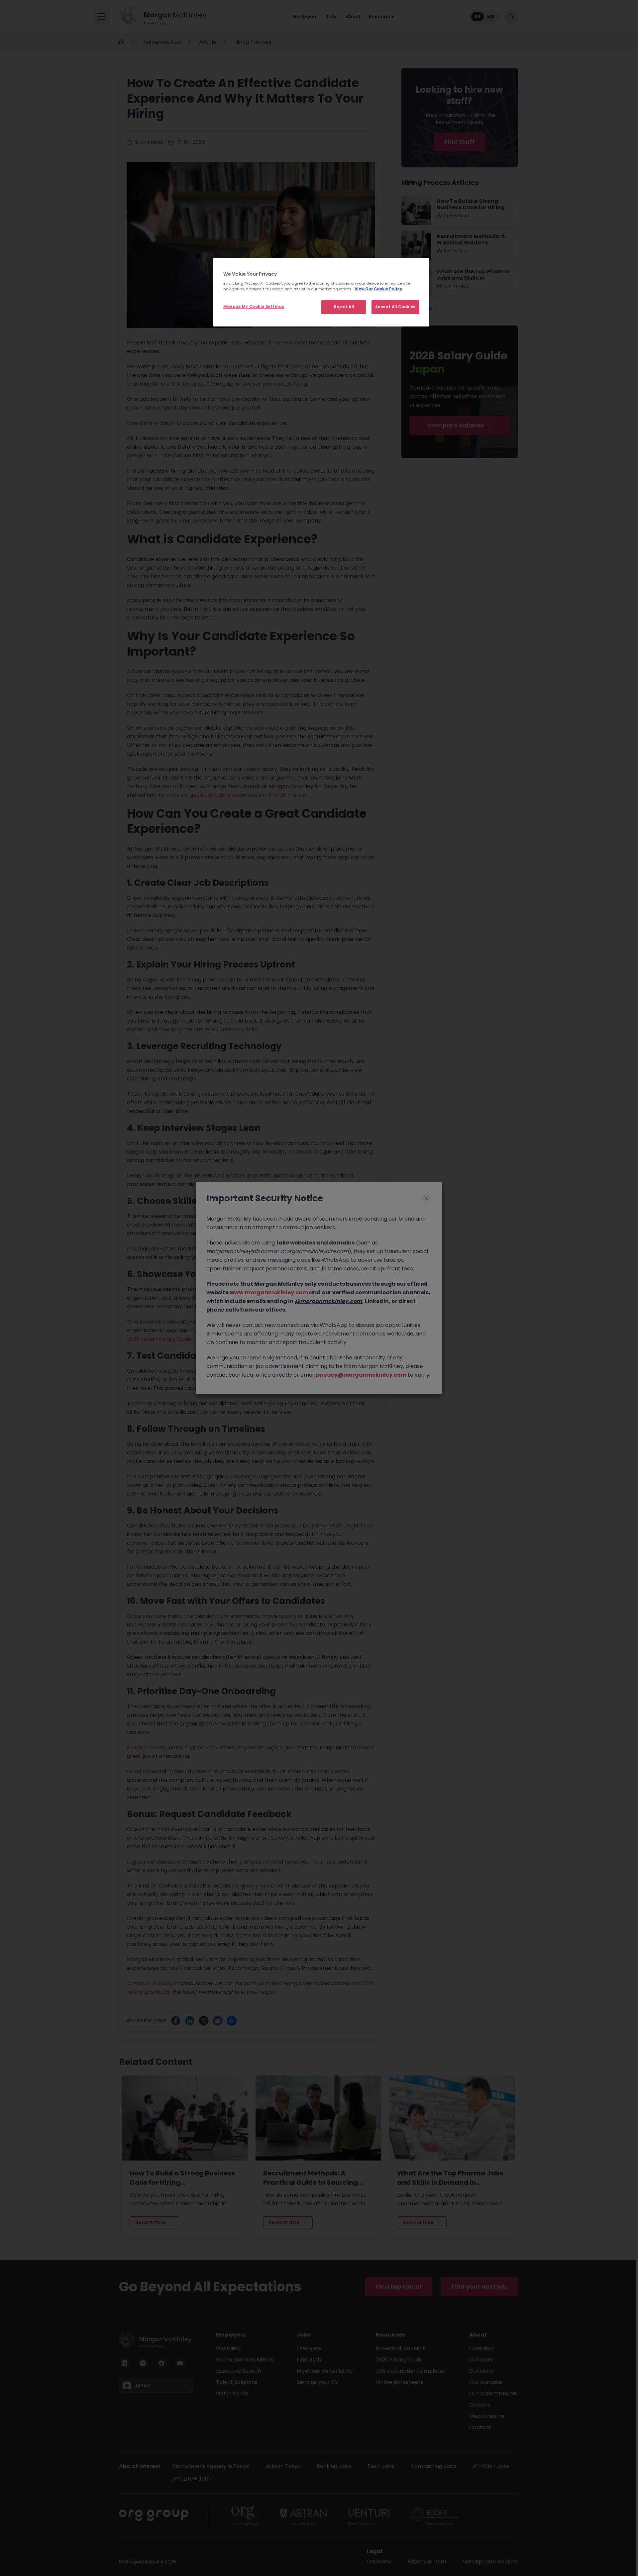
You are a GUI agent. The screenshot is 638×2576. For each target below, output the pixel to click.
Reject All (344, 307)
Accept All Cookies (395, 307)
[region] (321, 292)
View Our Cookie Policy (378, 289)
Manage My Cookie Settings (254, 307)
